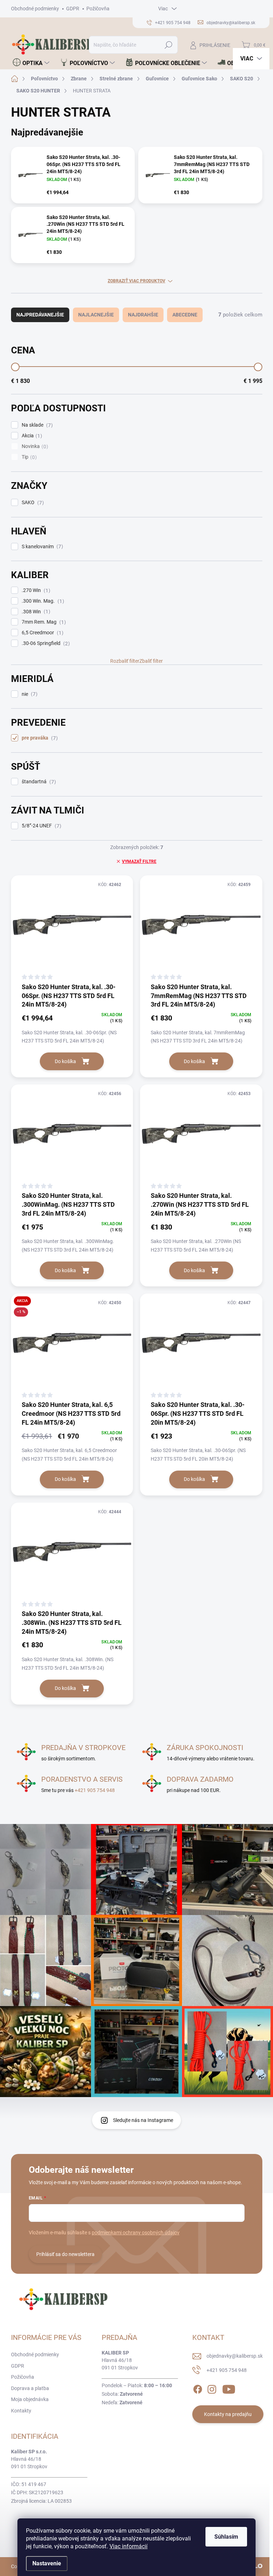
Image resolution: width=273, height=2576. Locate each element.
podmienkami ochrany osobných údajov (136, 2233)
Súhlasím (226, 2537)
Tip (28, 457)
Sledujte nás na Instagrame (143, 2120)
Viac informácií (129, 2546)
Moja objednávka (30, 2399)
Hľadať (168, 45)
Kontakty (21, 2411)
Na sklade (36, 425)
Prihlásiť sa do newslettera (65, 2254)
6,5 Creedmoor (42, 633)
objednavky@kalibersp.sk (235, 2356)
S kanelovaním (41, 547)
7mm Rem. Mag (43, 622)
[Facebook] (198, 2388)
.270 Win (35, 590)
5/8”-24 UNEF (41, 826)
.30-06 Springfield (45, 643)
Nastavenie (47, 2563)
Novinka (34, 446)
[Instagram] (212, 2388)
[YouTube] (229, 2388)
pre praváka (39, 738)
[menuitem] (31, 63)
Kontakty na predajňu (228, 2414)
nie (29, 694)
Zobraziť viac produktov (136, 281)
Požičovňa (98, 9)
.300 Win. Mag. (42, 601)
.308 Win (35, 612)
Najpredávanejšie (40, 315)
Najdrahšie (143, 315)
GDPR (73, 9)
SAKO (32, 503)
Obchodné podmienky (35, 9)
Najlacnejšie (96, 315)
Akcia (31, 436)
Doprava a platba (30, 2388)
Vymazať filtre (139, 862)
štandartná (38, 782)
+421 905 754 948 (95, 1790)
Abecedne (185, 315)
